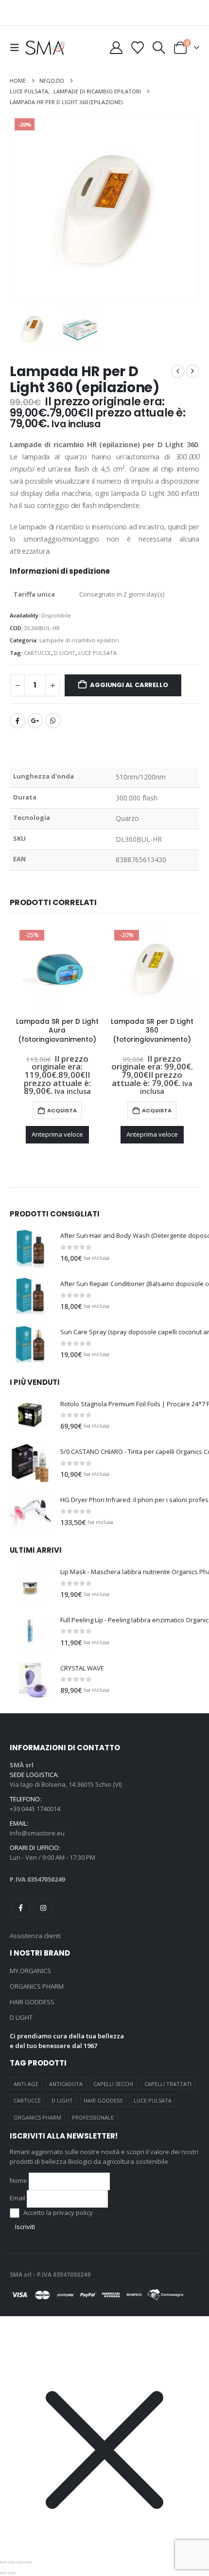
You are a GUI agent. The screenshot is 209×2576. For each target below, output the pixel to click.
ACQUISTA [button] (62, 1110)
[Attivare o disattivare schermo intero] (12, 2562)
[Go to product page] (30, 1247)
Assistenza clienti (35, 1936)
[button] (17, 48)
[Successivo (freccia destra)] (12, 2573)
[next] (192, 371)
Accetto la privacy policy (57, 2213)
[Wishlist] (137, 48)
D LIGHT (65, 653)
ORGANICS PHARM (37, 1986)
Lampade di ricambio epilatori (79, 640)
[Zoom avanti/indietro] (3, 2562)
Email (17, 2198)
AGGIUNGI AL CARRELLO (129, 685)
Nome (18, 2180)
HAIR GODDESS (32, 2002)
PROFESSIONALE (93, 2117)
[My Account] (116, 48)
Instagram (43, 1908)
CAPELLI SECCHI (113, 2084)
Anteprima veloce (57, 1134)
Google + (35, 721)
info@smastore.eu (37, 1833)
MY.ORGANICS (30, 1971)
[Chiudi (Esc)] (28, 2562)
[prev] (178, 371)
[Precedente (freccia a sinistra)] (3, 2573)
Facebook (17, 721)
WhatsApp (53, 721)
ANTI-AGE (26, 2084)
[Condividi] (20, 2562)
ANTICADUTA (66, 2084)
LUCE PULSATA (97, 653)
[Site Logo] (45, 47)
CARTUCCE (37, 653)
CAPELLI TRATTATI (168, 2084)
